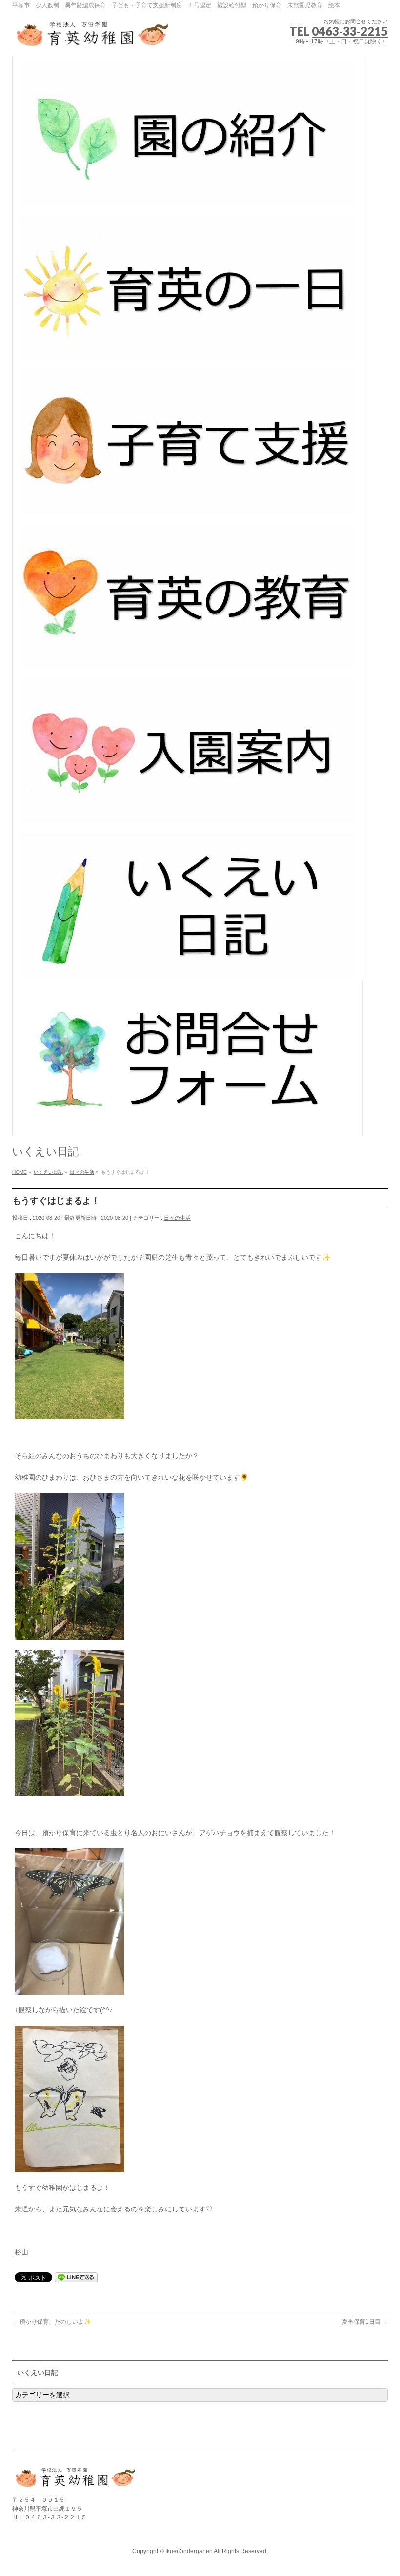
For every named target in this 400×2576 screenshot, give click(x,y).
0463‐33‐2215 (350, 31)
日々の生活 (177, 1218)
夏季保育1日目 (365, 2322)
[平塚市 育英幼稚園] (93, 38)
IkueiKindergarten (189, 2551)
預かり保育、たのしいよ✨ (52, 2322)
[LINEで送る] (76, 2277)
